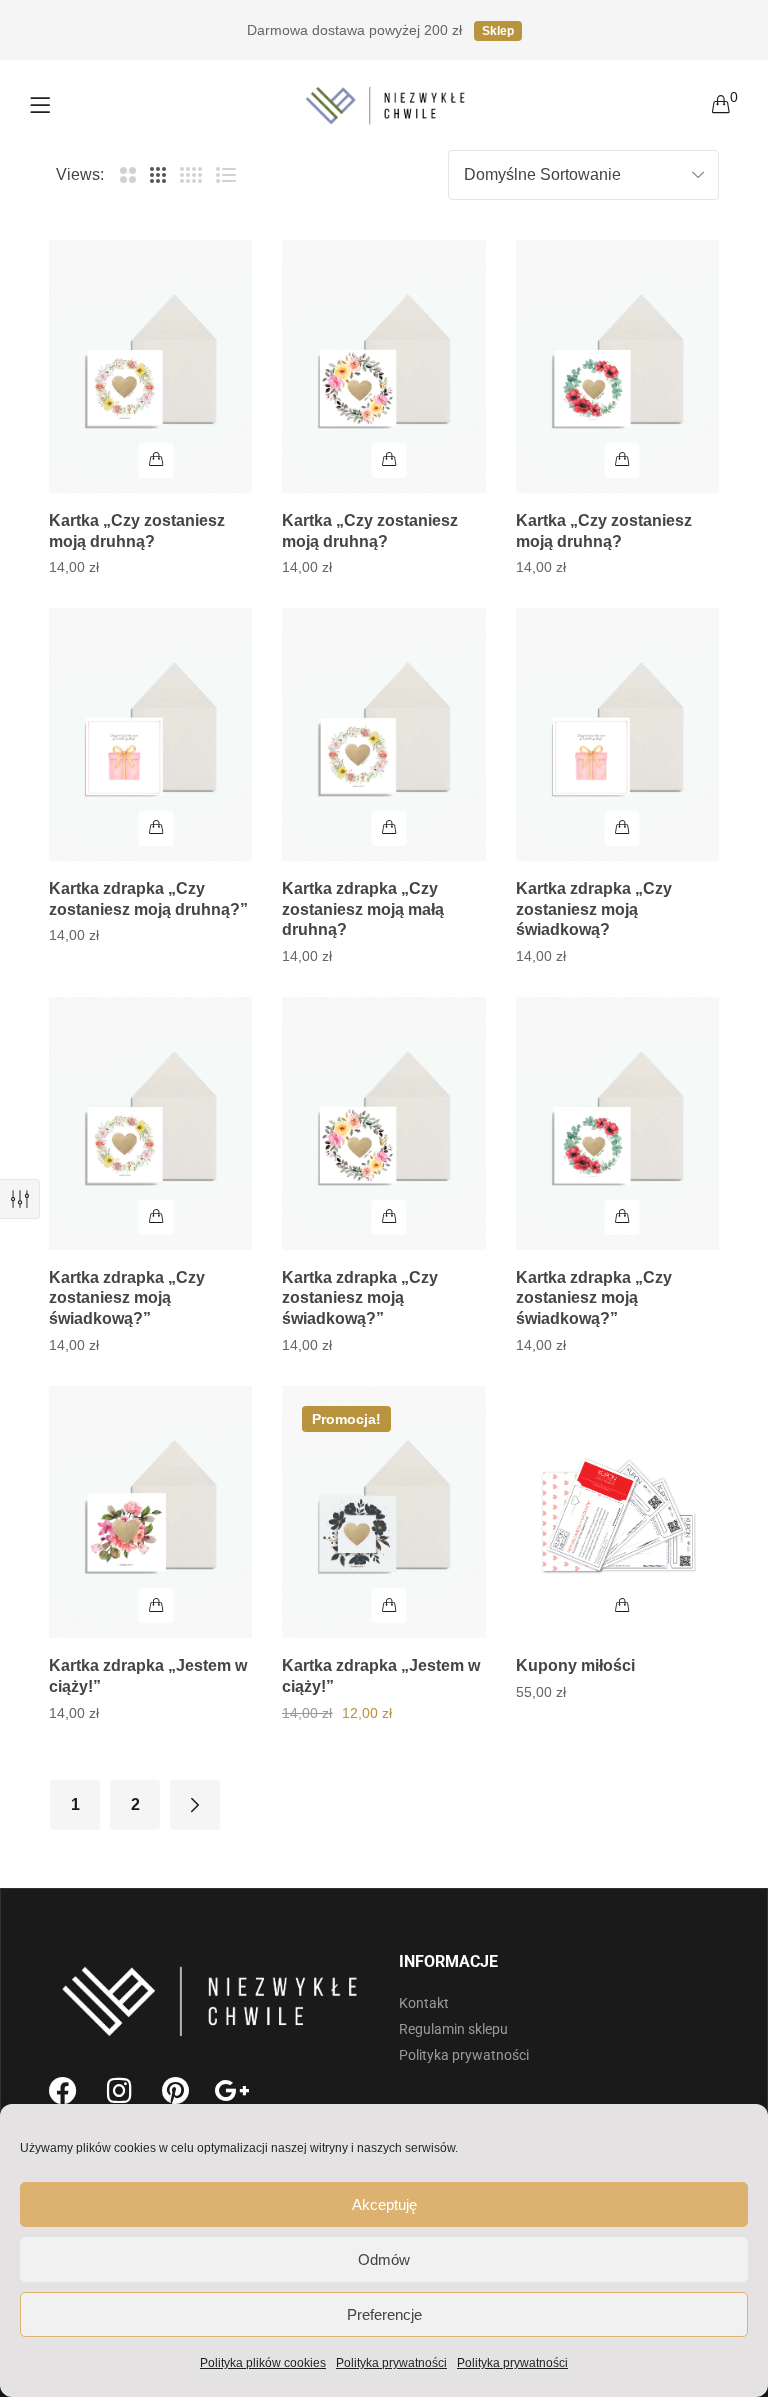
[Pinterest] (175, 2091)
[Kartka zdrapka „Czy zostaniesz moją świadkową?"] (150, 1123)
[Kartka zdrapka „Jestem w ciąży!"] (150, 1512)
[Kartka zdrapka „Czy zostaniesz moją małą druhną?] (383, 734)
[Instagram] (119, 2091)
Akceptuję (384, 2204)
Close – (20, 1199)
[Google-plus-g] (231, 2091)
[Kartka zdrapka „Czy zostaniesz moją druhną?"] (150, 734)
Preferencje (384, 2314)
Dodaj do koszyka (155, 460)
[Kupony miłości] (617, 1512)
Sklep (498, 31)
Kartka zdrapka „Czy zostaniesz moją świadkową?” (127, 1298)
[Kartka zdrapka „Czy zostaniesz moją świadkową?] (617, 734)
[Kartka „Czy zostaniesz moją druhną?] (150, 366)
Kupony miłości (575, 1665)
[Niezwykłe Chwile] (387, 105)
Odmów (384, 2259)
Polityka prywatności (391, 2363)
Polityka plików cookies (263, 2363)
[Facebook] (63, 2091)
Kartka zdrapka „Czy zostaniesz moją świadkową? (594, 909)
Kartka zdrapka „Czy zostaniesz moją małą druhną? (363, 909)
